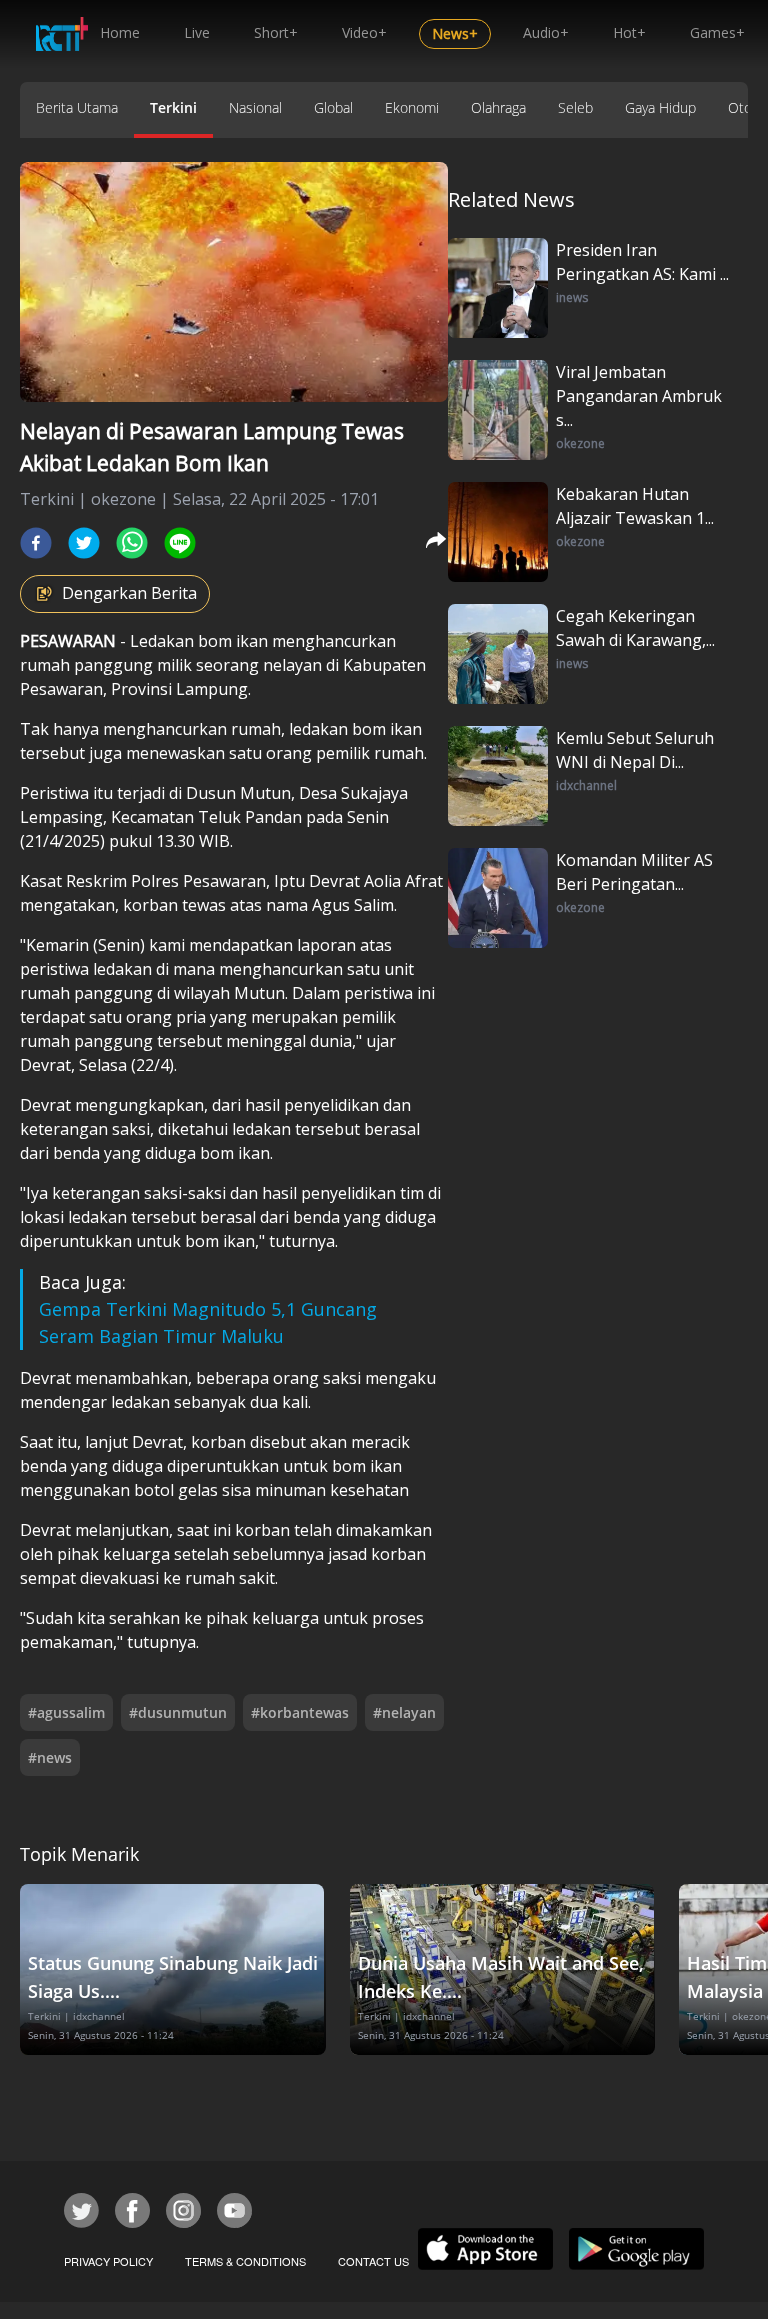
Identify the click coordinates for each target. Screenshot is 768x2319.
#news (50, 1757)
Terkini (173, 107)
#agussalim (66, 1712)
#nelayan (404, 1712)
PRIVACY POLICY (108, 2261)
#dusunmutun (178, 1712)
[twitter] (84, 543)
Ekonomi (412, 107)
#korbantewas (300, 1712)
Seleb (575, 107)
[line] (180, 543)
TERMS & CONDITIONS (245, 2261)
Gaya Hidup (660, 107)
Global (333, 107)
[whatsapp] (132, 543)
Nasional (255, 107)
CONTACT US (373, 2261)
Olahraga (498, 107)
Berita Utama (77, 107)
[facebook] (36, 543)
